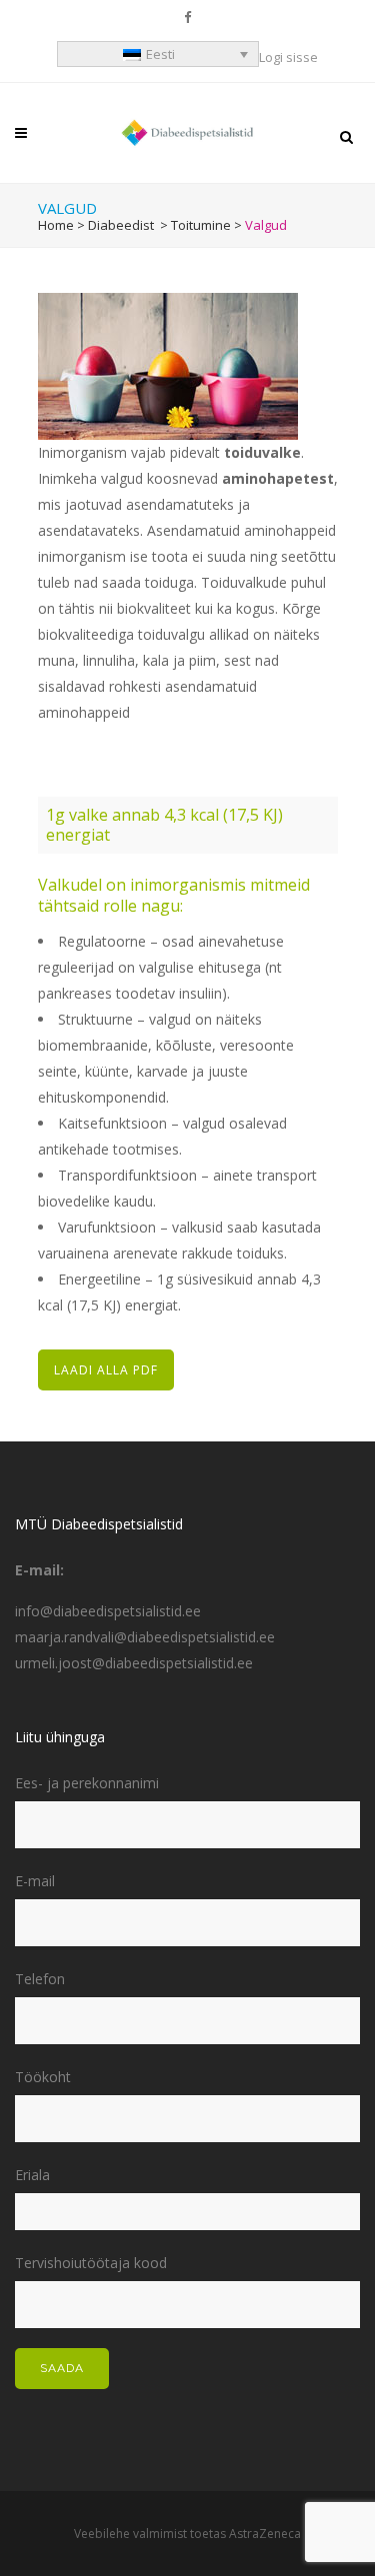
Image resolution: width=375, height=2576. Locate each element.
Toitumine (201, 225)
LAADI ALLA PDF (106, 1370)
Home (56, 225)
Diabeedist (121, 225)
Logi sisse (288, 57)
